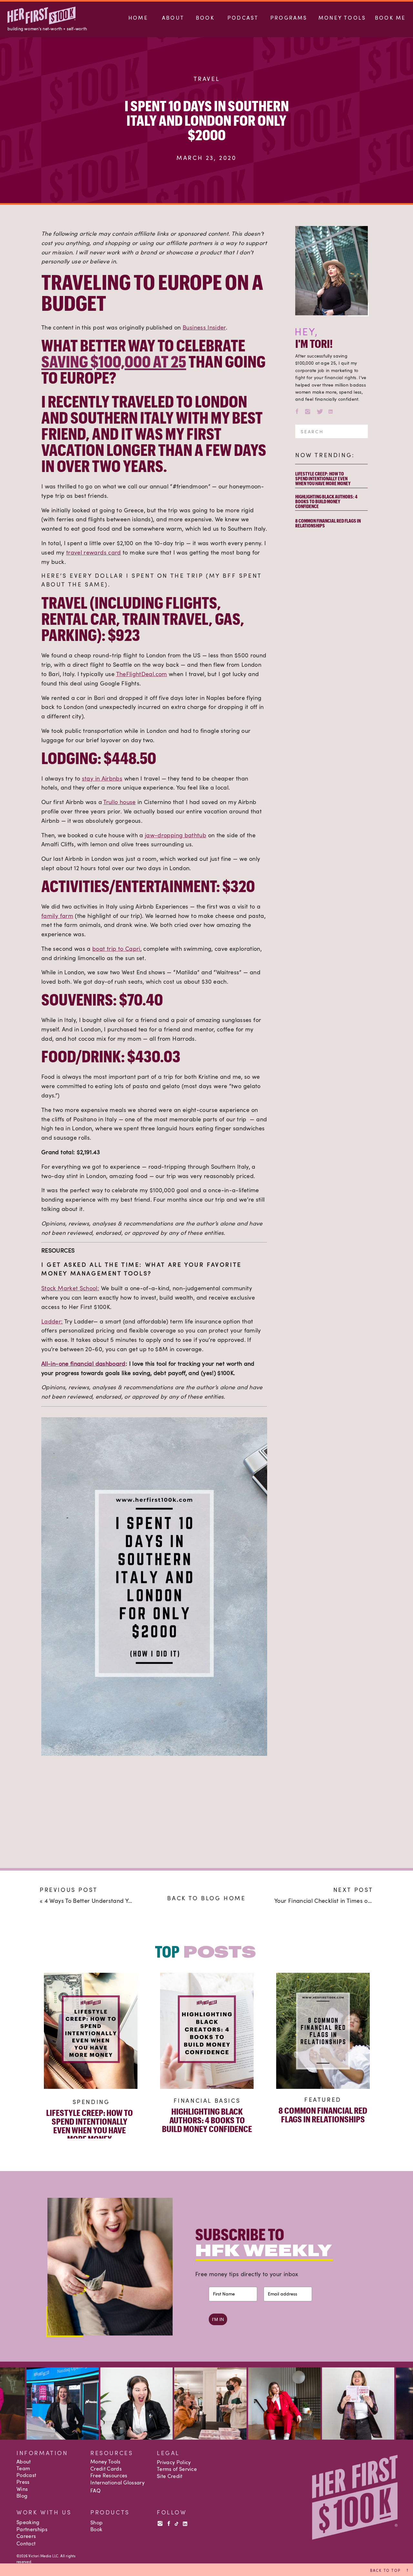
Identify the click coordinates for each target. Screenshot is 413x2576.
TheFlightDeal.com (142, 674)
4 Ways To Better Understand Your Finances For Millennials (125, 1901)
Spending (91, 2102)
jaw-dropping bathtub (176, 835)
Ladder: (52, 1321)
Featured (323, 2099)
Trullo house (119, 802)
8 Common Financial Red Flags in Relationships (328, 523)
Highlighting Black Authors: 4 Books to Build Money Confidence (326, 501)
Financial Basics (207, 2100)
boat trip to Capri (116, 949)
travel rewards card (94, 552)
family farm (57, 916)
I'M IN (218, 2319)
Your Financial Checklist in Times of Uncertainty (339, 1901)
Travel (207, 79)
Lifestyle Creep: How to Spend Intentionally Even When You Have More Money (323, 478)
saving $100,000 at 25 (114, 361)
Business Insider (204, 327)
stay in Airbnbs (102, 778)
